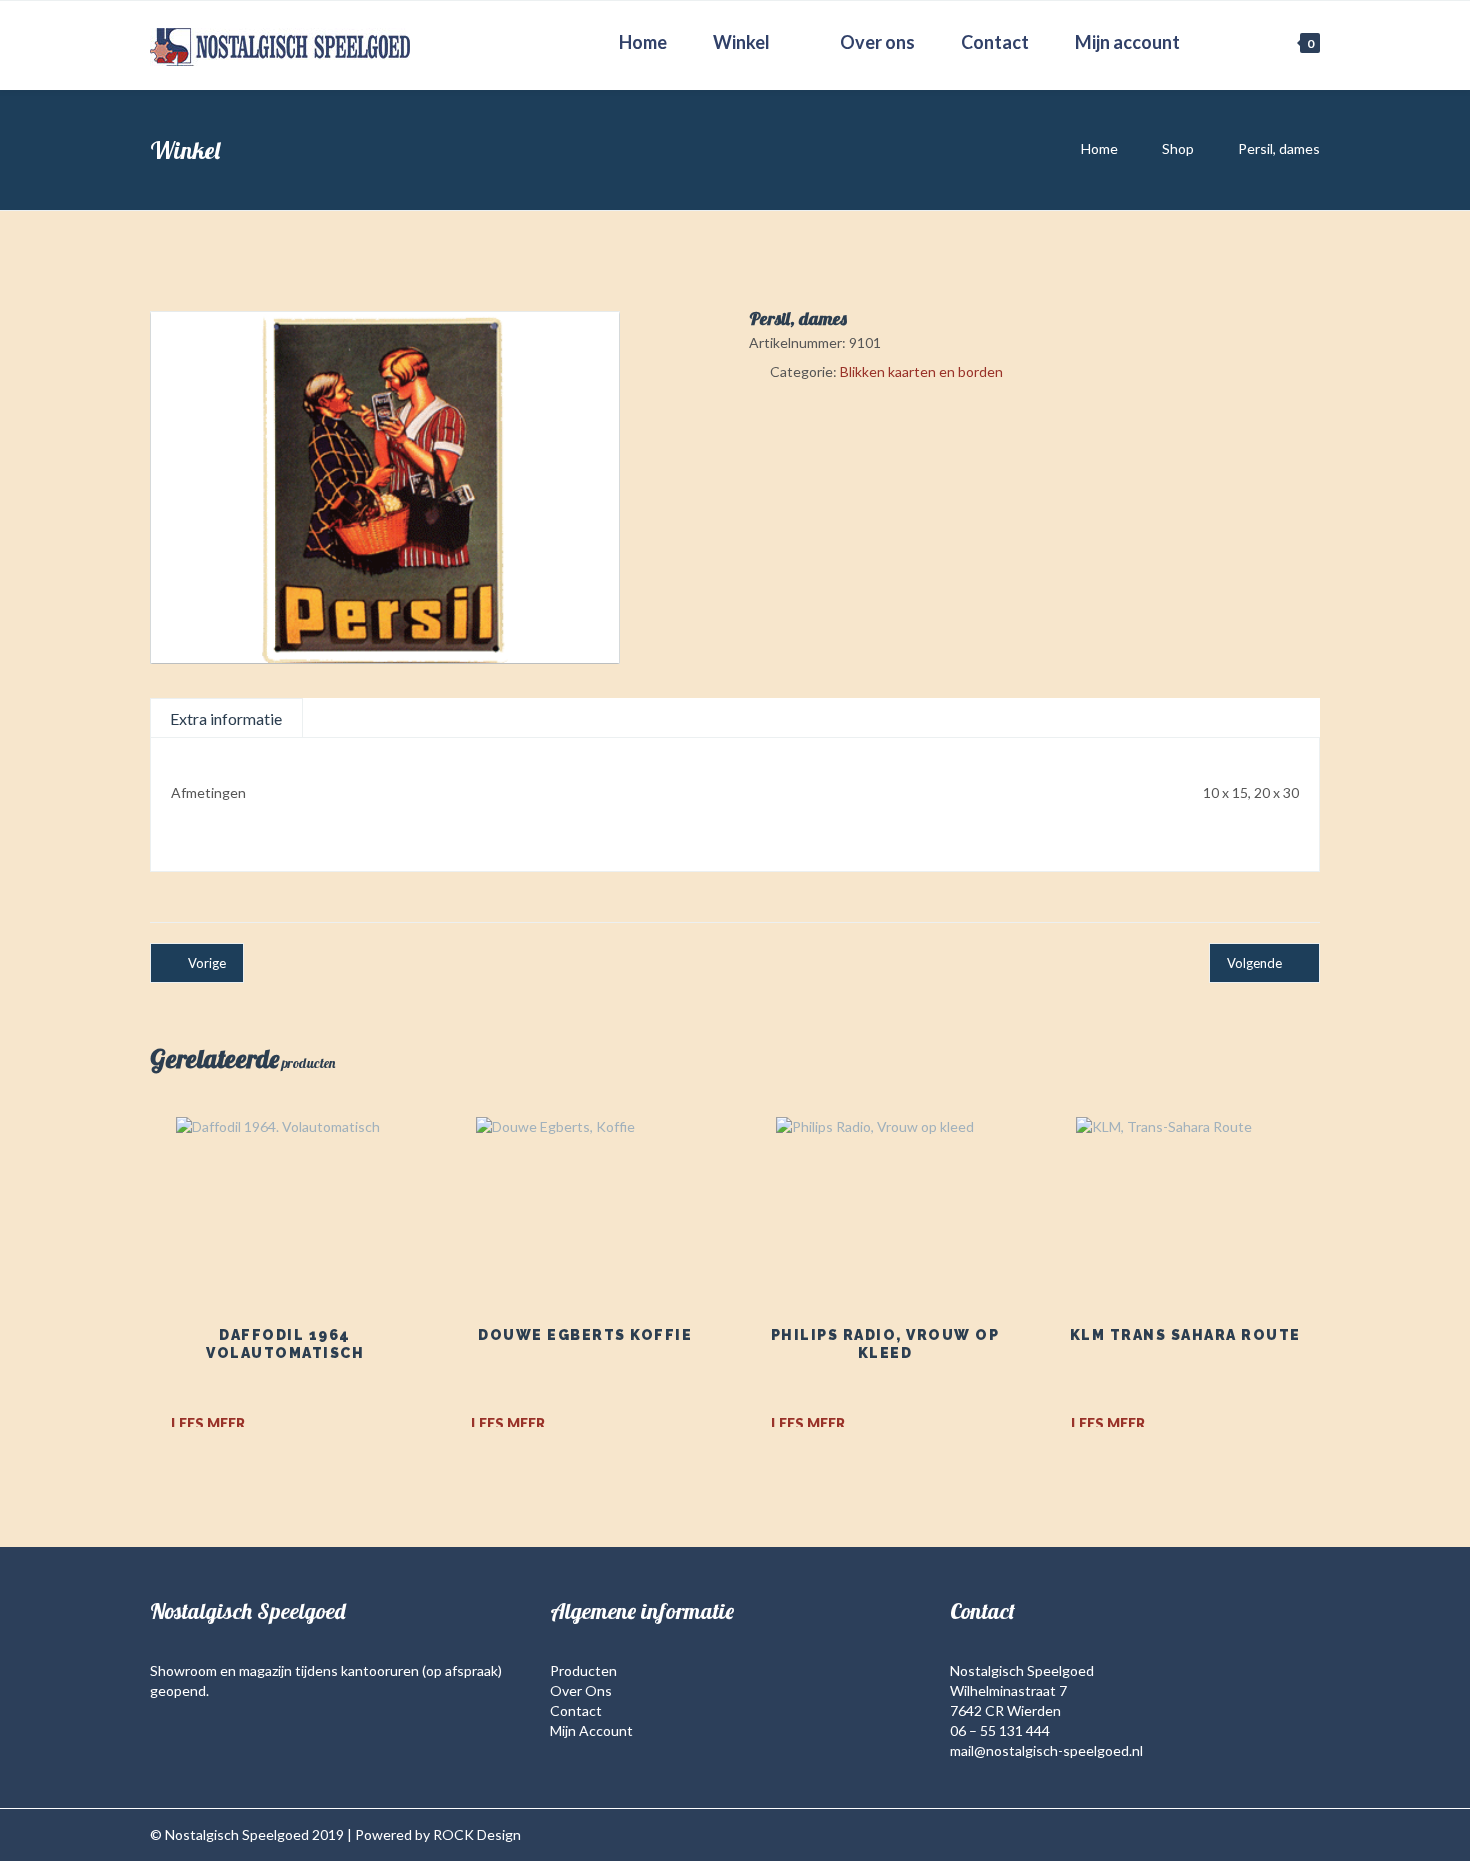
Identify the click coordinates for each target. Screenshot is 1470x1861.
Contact (995, 42)
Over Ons (581, 1690)
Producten (583, 1670)
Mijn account (1127, 42)
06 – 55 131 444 (1000, 1730)
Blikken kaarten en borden (921, 371)
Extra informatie (226, 718)
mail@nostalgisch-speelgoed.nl (1046, 1750)
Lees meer (208, 1423)
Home (643, 42)
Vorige (207, 963)
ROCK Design (477, 1834)
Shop (1178, 148)
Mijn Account (591, 1730)
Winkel (741, 42)
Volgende (1254, 963)
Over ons (877, 42)
